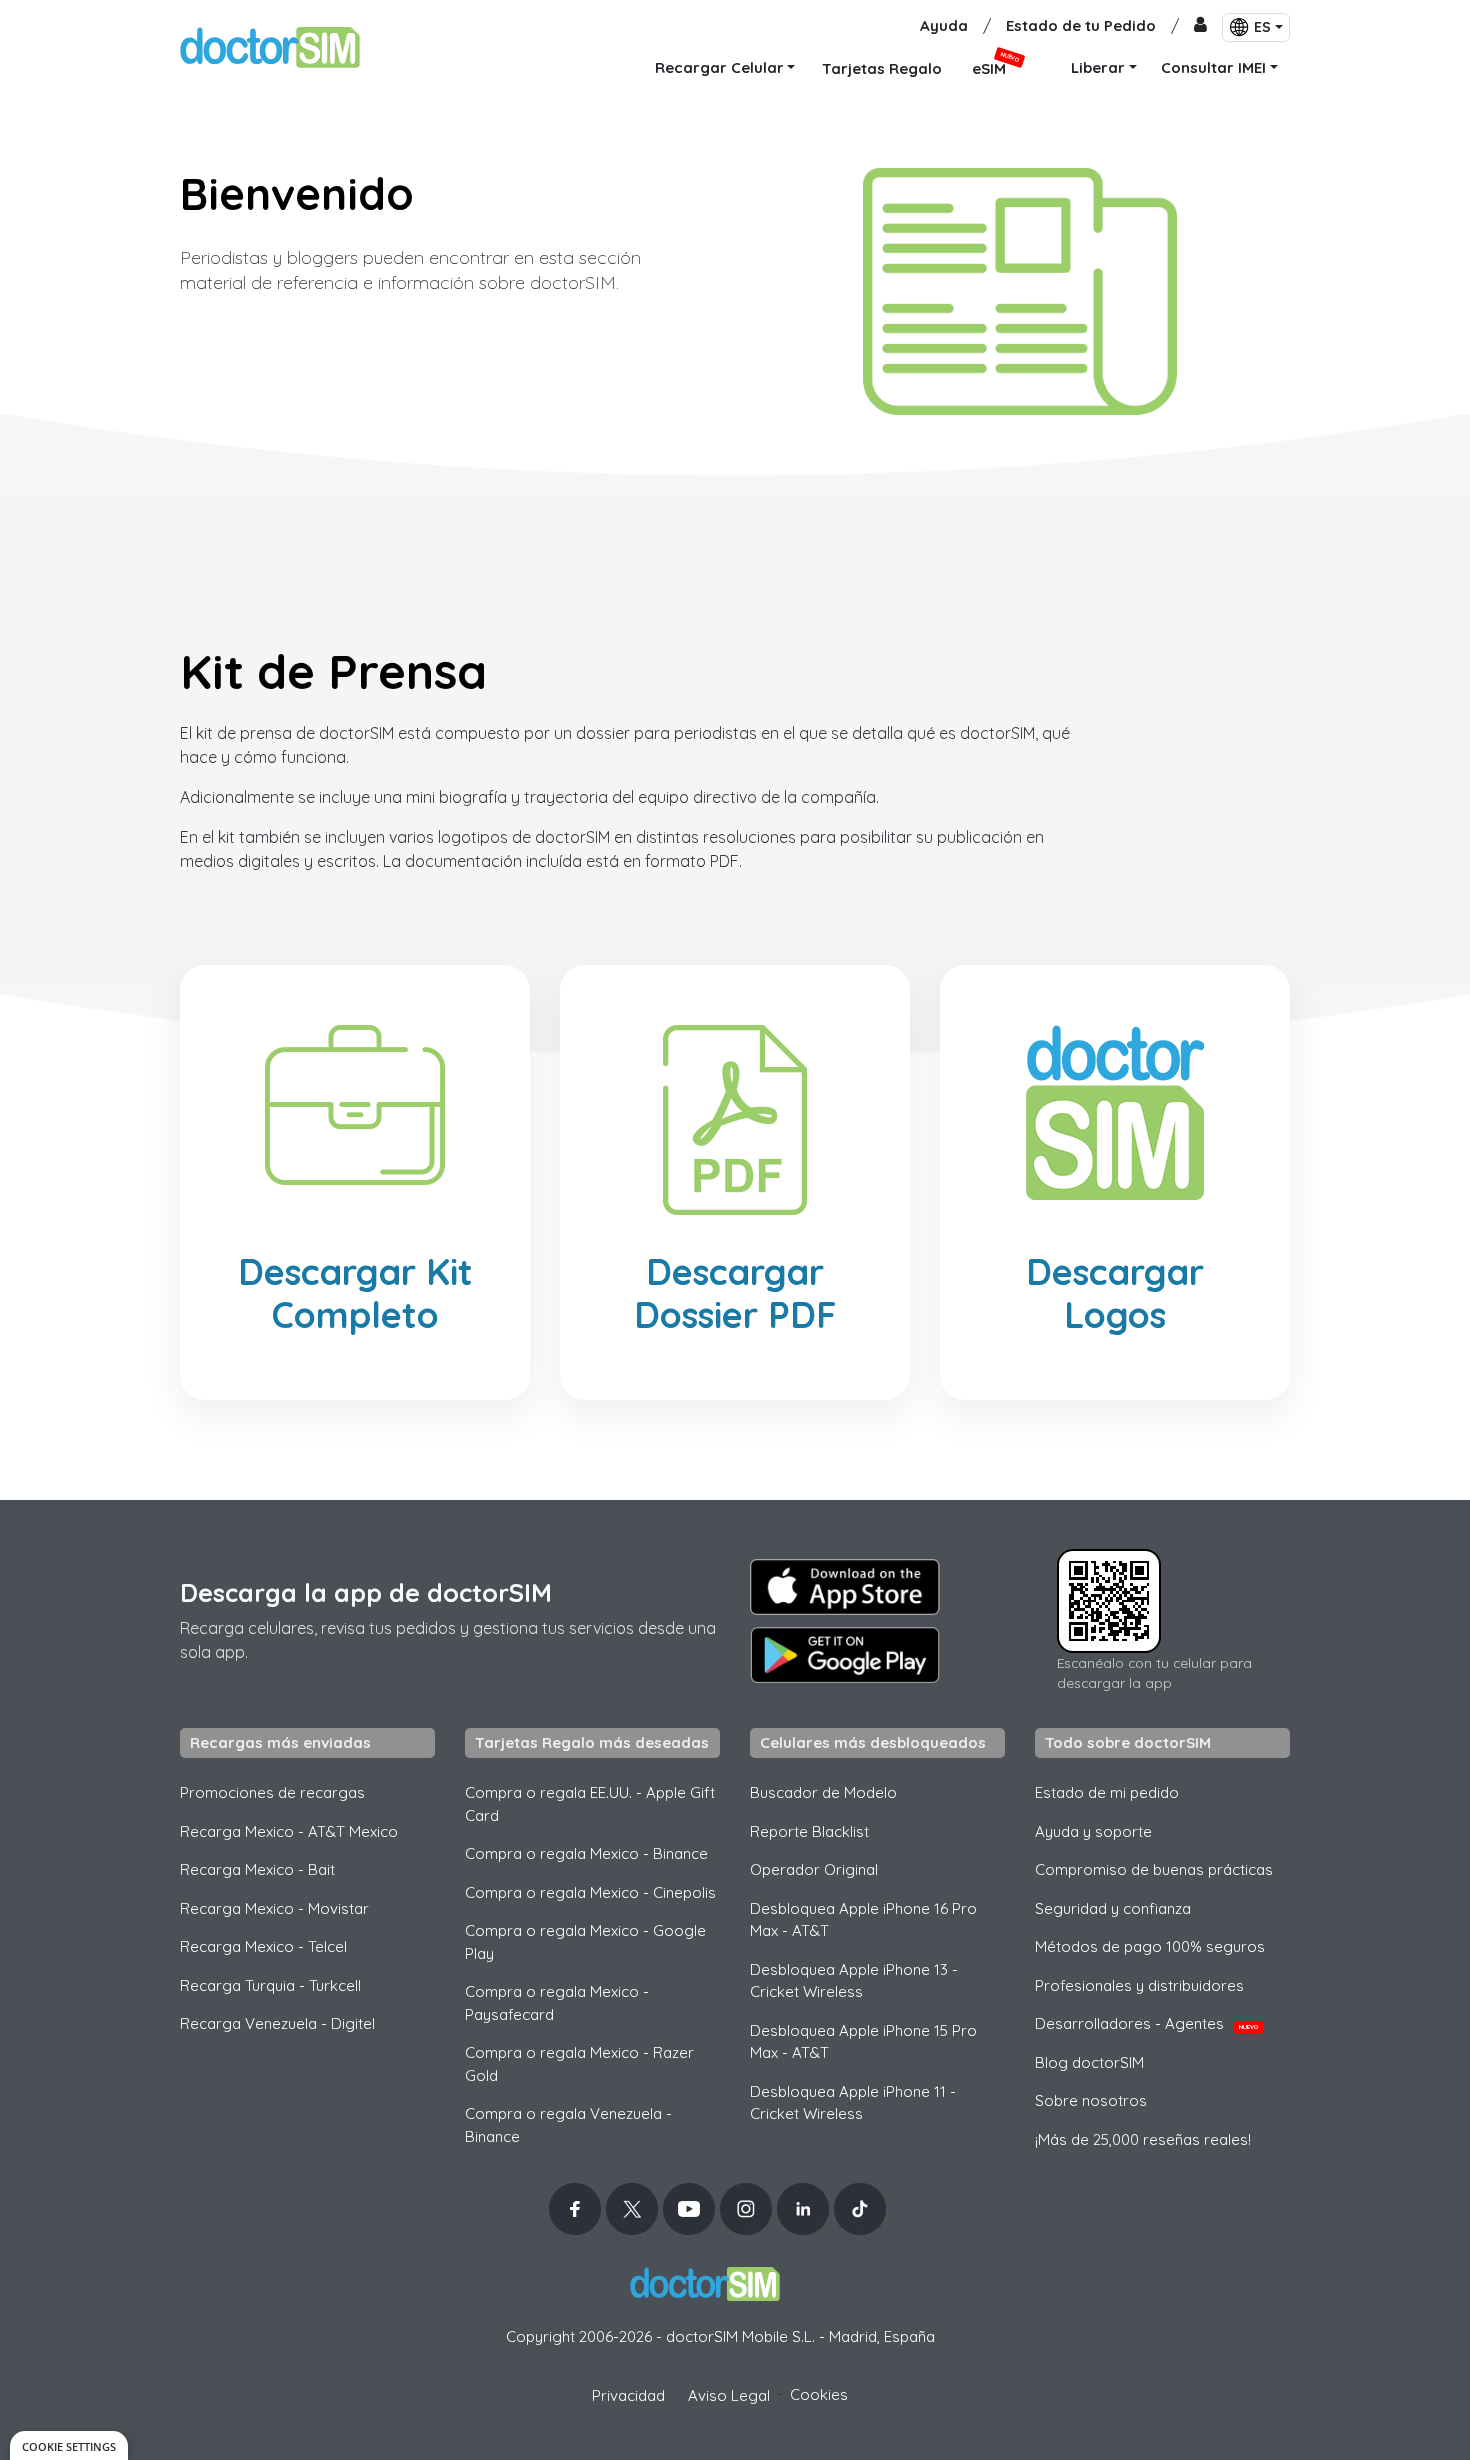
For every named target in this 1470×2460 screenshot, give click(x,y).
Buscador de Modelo (823, 1792)
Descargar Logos (1115, 1293)
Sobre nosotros (1091, 2100)
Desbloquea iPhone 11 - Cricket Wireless (853, 2103)
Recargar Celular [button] (719, 67)
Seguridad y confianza (1113, 1908)
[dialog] (69, 2445)
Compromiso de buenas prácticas (1154, 1869)
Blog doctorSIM (1089, 2062)
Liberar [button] (1098, 67)
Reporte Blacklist (809, 1831)
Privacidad (628, 2395)
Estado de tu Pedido (1081, 25)
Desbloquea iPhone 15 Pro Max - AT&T (863, 2042)
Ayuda (944, 25)
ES (1262, 27)
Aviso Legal (729, 2395)
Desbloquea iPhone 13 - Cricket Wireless (854, 1981)
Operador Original (814, 1869)
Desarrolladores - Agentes (1146, 2023)
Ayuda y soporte (1093, 1831)
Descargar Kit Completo (355, 1293)
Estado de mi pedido (1107, 1792)
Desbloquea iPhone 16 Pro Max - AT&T (863, 1920)
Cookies (819, 2394)
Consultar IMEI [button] (1213, 67)
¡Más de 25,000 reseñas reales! (1143, 2139)
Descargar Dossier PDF (735, 1293)
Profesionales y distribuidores (1139, 1985)
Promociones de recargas (272, 1792)
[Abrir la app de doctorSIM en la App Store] (845, 1587)
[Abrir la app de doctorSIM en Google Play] (845, 1655)
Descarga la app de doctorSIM (366, 1592)
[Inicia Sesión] (1200, 26)
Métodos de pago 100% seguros (1150, 1946)
